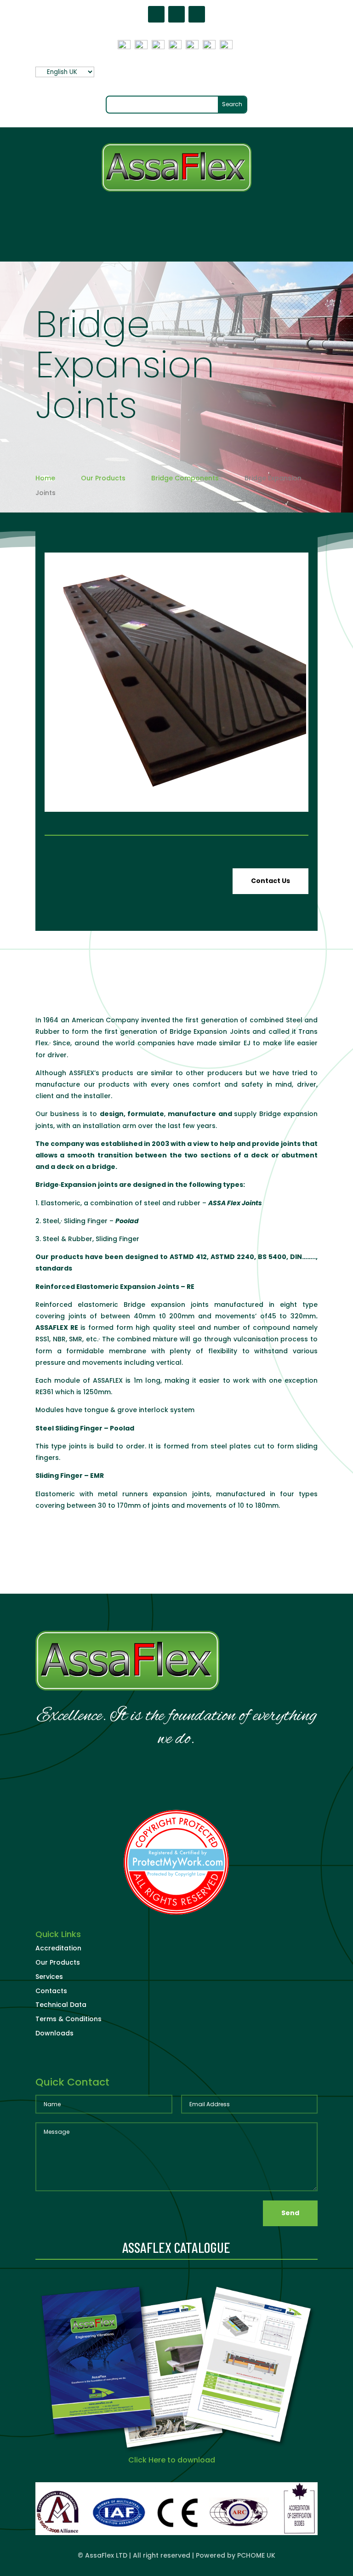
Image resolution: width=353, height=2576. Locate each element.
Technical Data (61, 2005)
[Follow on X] (176, 14)
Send (290, 2213)
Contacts (51, 1991)
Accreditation (58, 1948)
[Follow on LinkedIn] (197, 14)
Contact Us (270, 881)
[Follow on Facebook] (156, 14)
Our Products (58, 1962)
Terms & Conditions (68, 2019)
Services (49, 1977)
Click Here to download (172, 2460)
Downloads (54, 2033)
